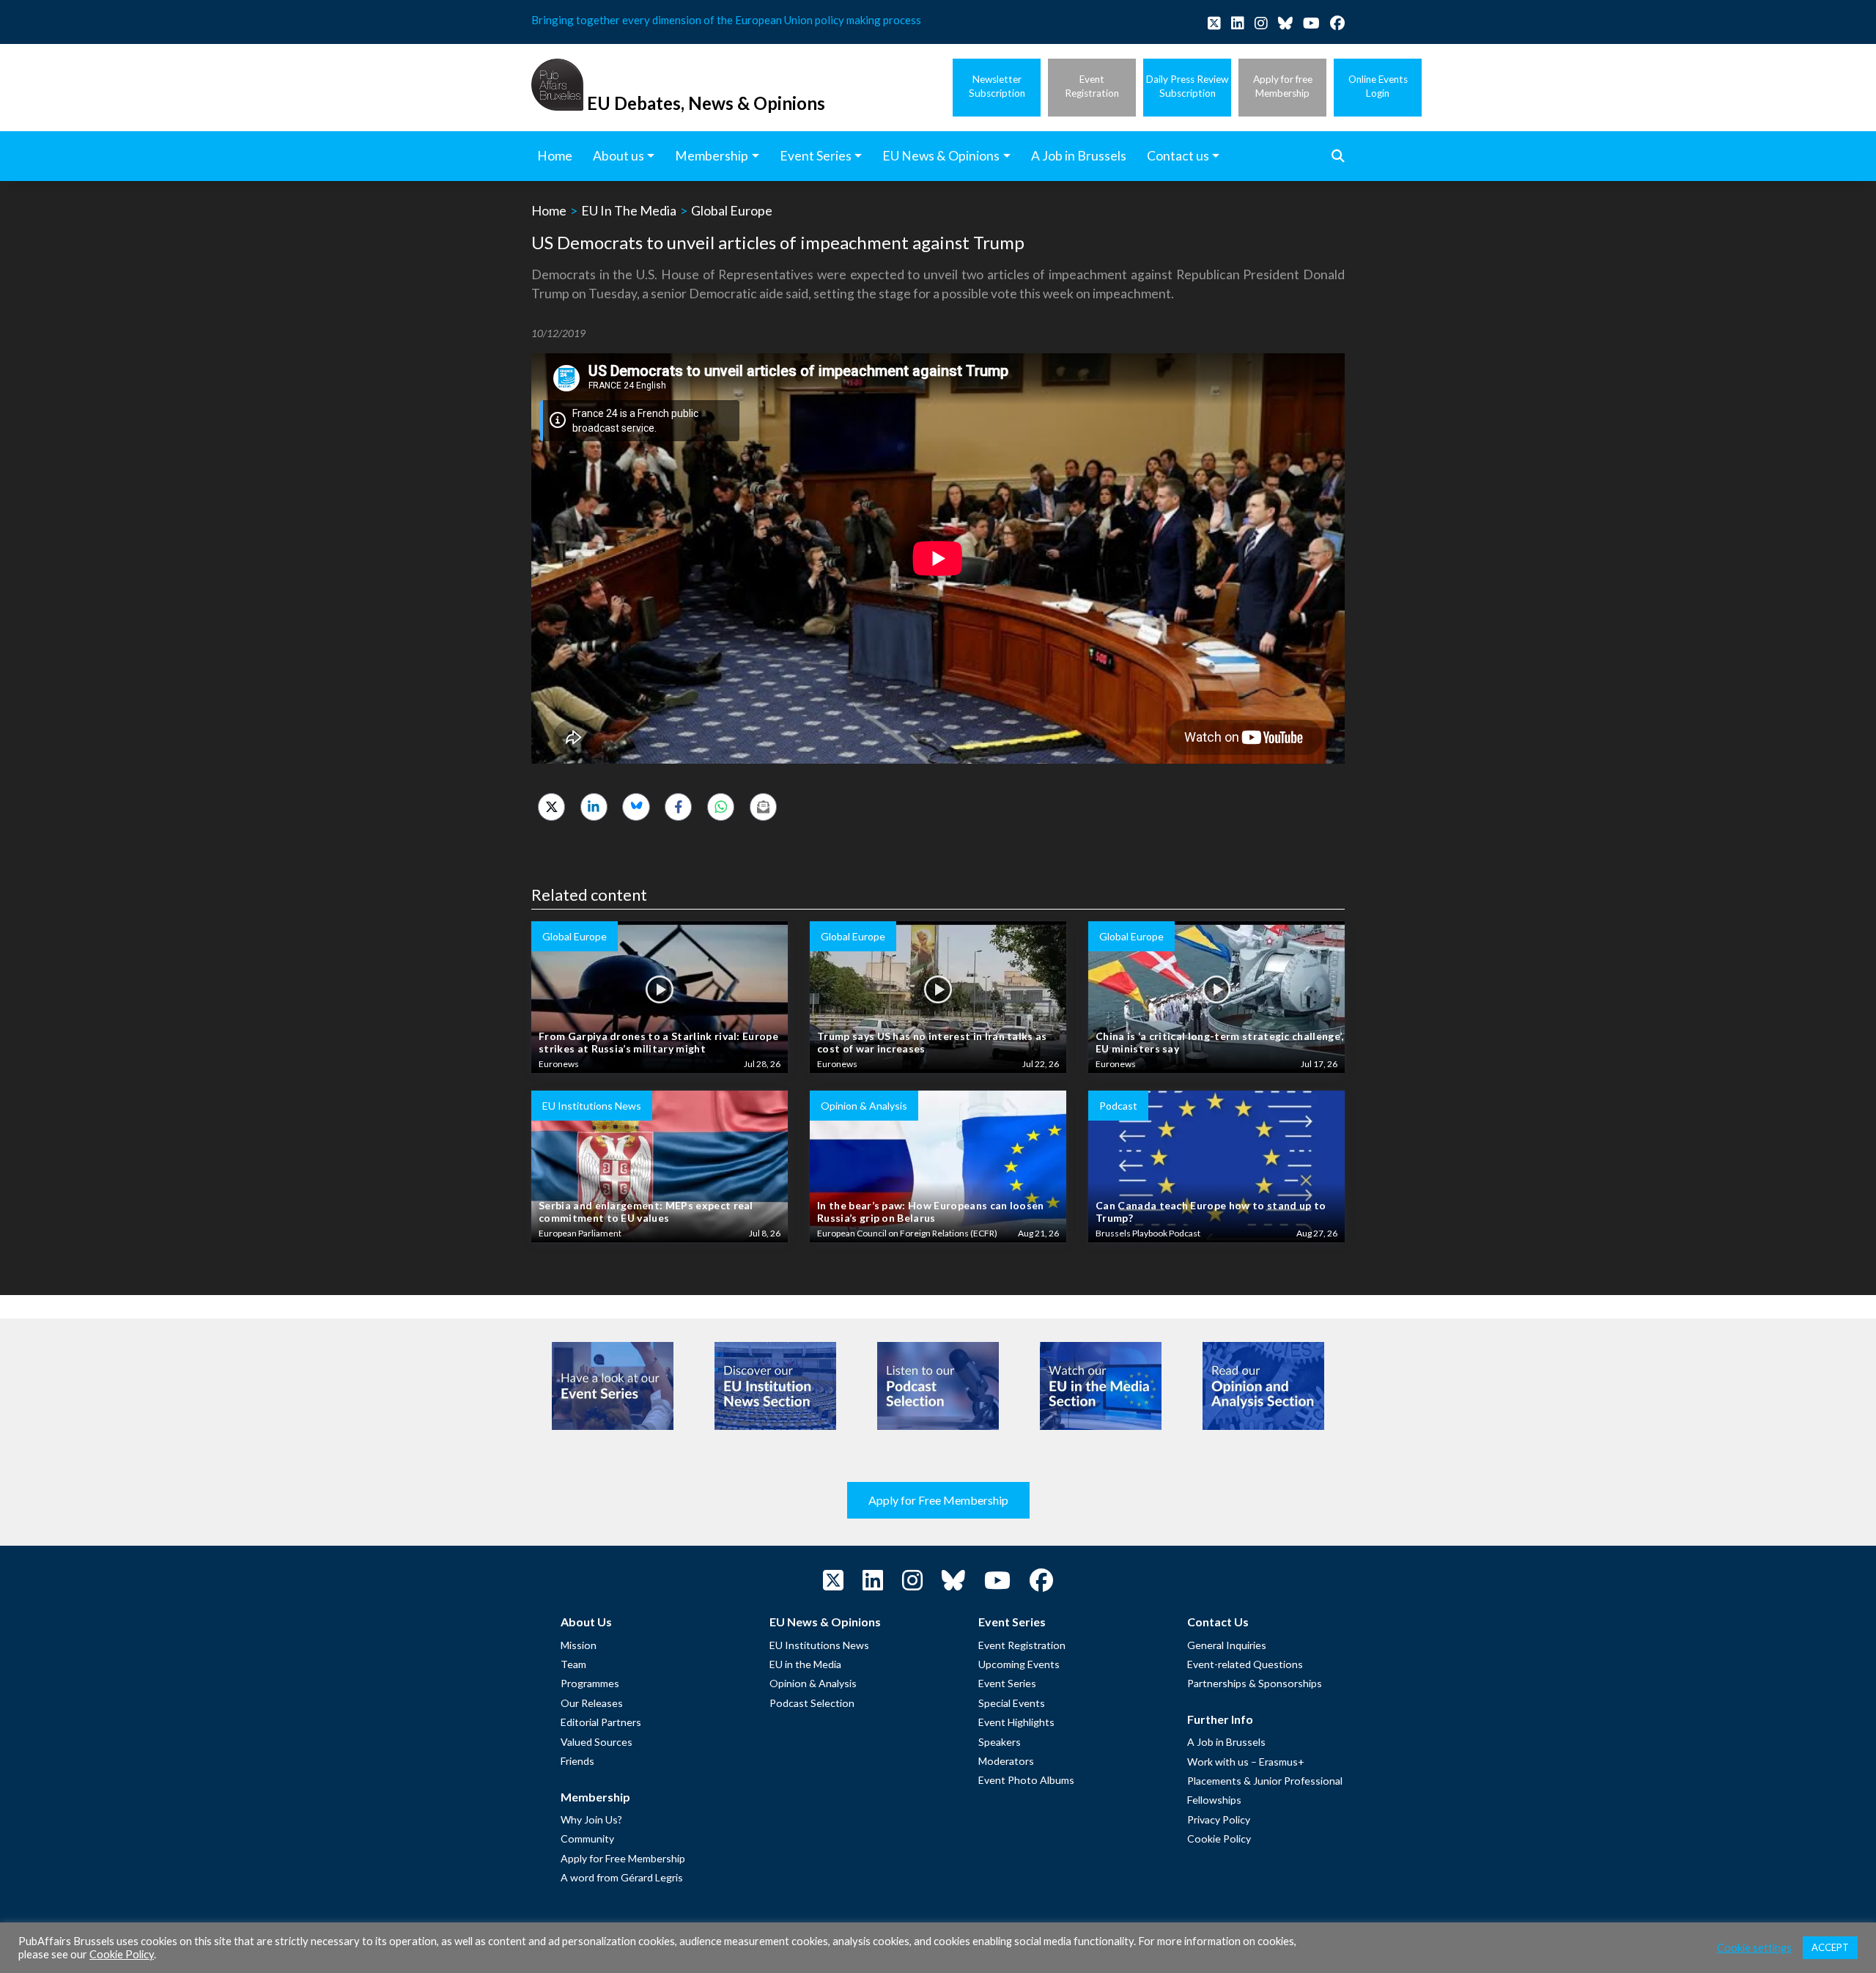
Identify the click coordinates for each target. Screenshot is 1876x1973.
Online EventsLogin (1378, 86)
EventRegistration (1092, 86)
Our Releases (592, 1703)
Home (549, 210)
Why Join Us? (591, 1819)
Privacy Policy (1219, 1819)
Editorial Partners (601, 1722)
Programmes (590, 1683)
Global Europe (732, 210)
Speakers (1000, 1742)
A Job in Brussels (1226, 1742)
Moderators (1006, 1761)
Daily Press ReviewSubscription (1187, 86)
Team (573, 1664)
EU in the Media (805, 1664)
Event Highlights (1016, 1722)
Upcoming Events (1019, 1664)
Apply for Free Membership (938, 1500)
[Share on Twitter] (551, 807)
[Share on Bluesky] (636, 807)
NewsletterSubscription (997, 86)
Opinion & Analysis (813, 1683)
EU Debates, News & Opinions (706, 103)
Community (587, 1839)
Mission (579, 1645)
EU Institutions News (819, 1645)
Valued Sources (597, 1742)
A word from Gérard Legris (622, 1877)
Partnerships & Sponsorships (1255, 1683)
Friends (577, 1761)
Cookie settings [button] (1754, 1948)
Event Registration (1022, 1645)
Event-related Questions (1245, 1664)
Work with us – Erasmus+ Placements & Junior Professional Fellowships (1265, 1781)
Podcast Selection (812, 1703)
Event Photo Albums (1026, 1780)
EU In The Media (629, 210)
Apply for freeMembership (1283, 86)
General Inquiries (1227, 1645)
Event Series (1007, 1683)
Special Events (1012, 1703)
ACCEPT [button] (1830, 1947)
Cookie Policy (1219, 1839)
